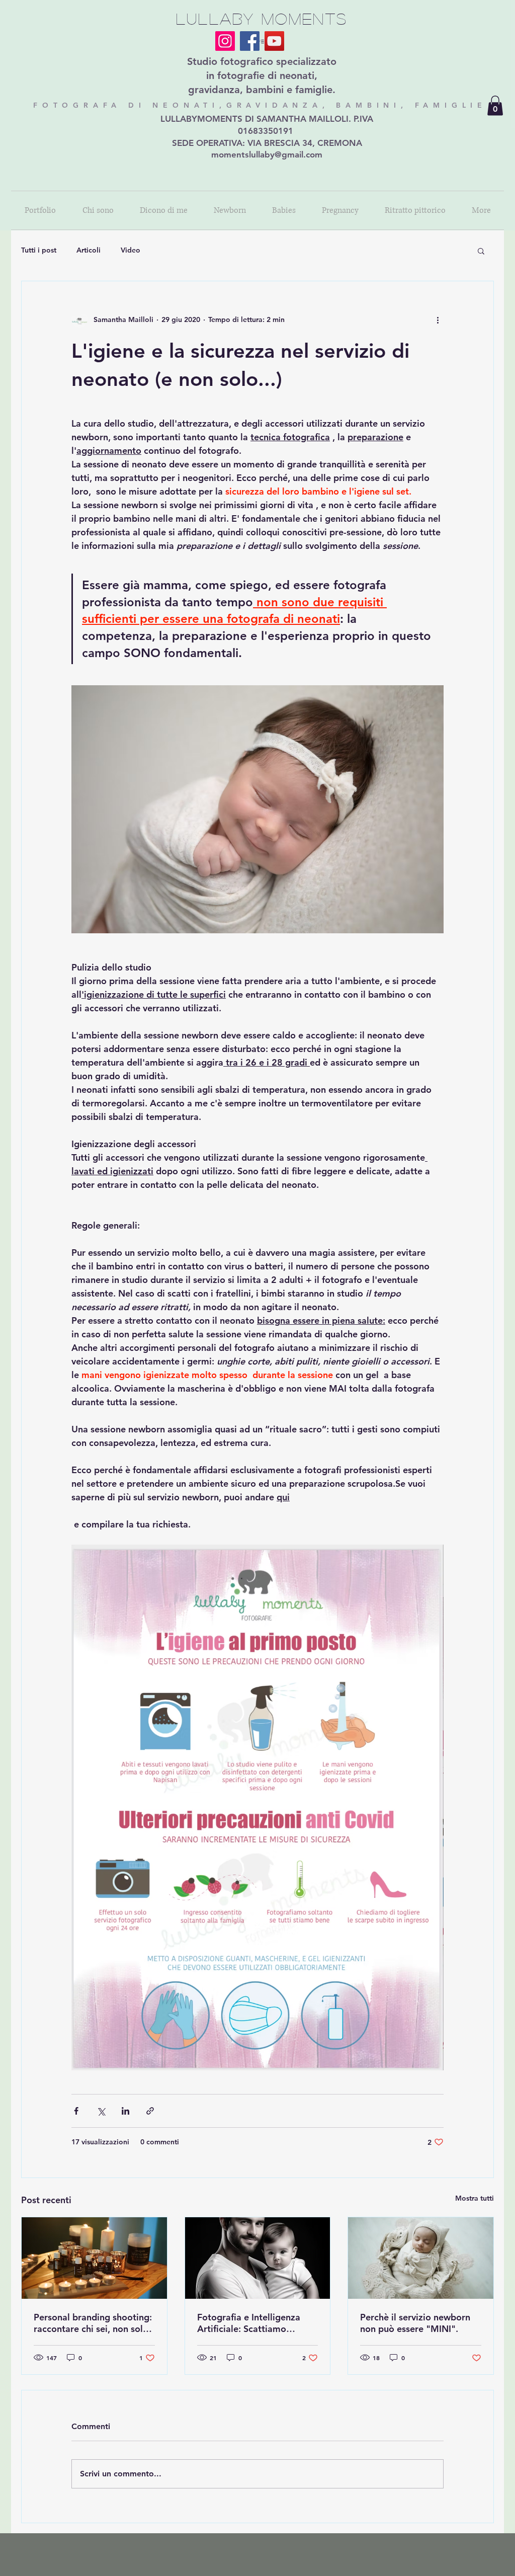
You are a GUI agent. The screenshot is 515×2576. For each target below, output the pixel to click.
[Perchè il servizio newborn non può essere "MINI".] (421, 2258)
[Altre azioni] (438, 319)
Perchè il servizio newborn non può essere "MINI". (415, 2323)
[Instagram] (225, 41)
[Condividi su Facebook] (76, 2111)
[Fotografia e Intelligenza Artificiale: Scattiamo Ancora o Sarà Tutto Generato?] (258, 2258)
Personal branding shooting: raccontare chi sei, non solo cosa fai (93, 2323)
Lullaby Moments (262, 18)
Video (131, 250)
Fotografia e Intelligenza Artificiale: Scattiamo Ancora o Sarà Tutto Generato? (249, 2323)
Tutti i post (39, 250)
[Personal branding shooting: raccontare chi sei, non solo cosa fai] (94, 2258)
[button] (495, 105)
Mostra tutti (475, 2198)
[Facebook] (250, 41)
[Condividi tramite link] (150, 2111)
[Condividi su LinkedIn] (125, 2111)
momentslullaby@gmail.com (267, 154)
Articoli (89, 250)
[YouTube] (274, 41)
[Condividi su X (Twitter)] (101, 2111)
